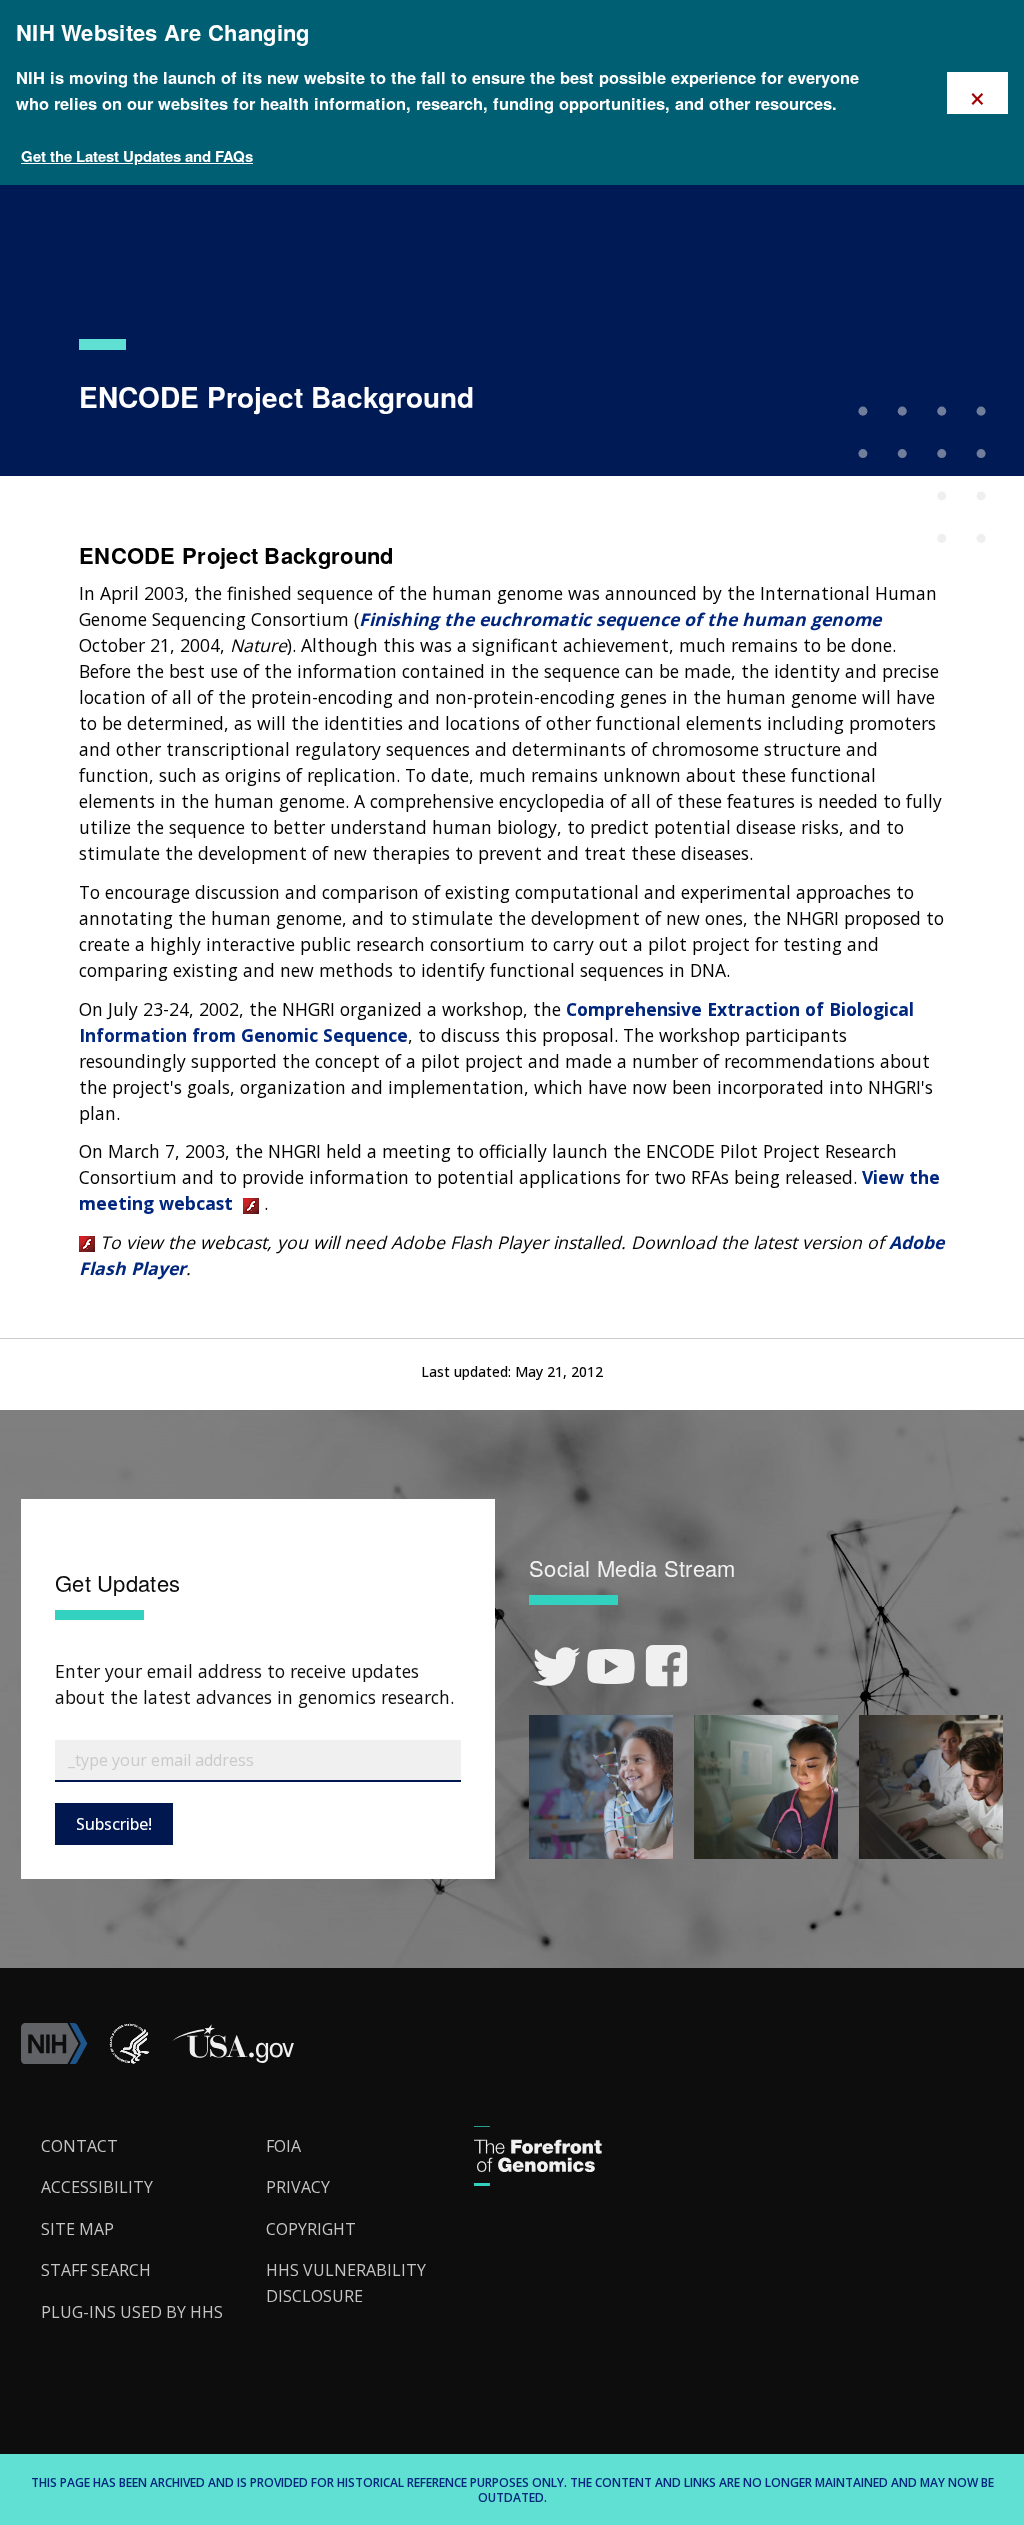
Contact (79, 2146)
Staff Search (96, 2270)
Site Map (77, 2229)
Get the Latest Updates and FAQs (137, 156)
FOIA (283, 2146)
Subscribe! (114, 1824)
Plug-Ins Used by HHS (132, 2312)
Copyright (311, 2229)
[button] (233, 2058)
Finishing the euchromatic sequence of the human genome (620, 619)
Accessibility (97, 2187)
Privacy (298, 2187)
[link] (556, 1666)
